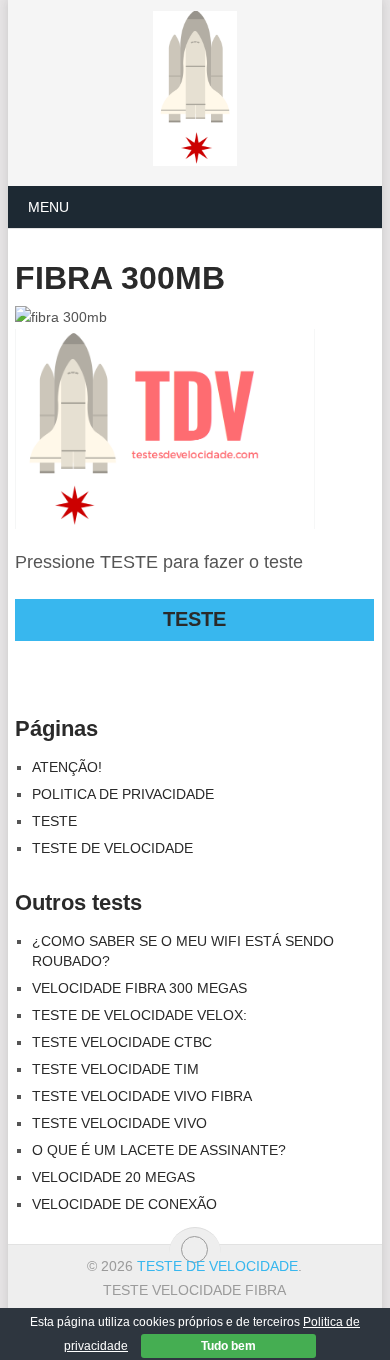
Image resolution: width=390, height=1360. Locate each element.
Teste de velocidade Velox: (139, 1015)
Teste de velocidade (112, 848)
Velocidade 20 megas (113, 1177)
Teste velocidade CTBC (122, 1042)
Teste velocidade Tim (115, 1069)
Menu (48, 207)
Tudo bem (228, 1346)
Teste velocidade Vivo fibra (142, 1096)
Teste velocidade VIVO (119, 1123)
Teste (54, 821)
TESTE (194, 619)
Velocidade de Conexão (124, 1204)
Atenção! (67, 767)
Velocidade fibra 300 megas (139, 988)
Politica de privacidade (123, 794)
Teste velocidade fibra (194, 1290)
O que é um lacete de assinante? (159, 1150)
